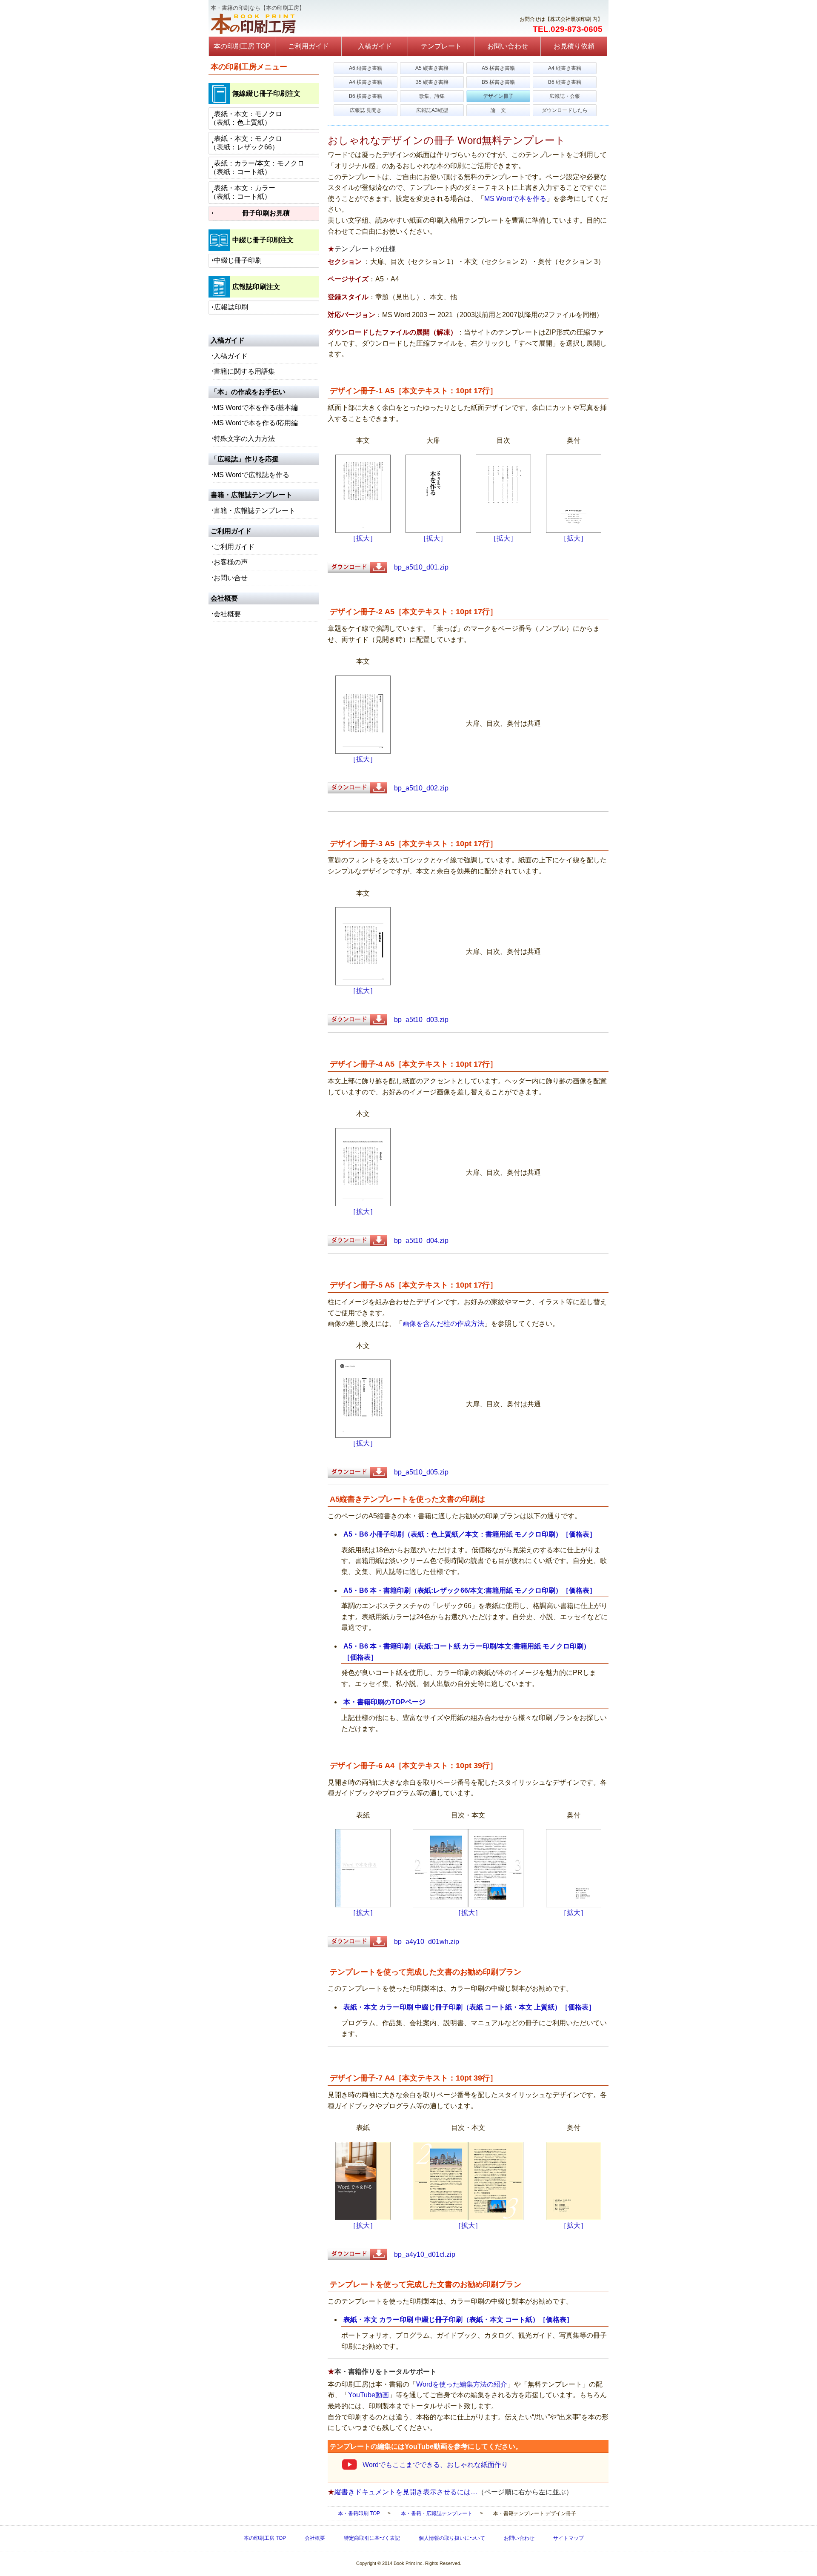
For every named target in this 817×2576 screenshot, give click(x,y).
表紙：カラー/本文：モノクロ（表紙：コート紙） (257, 167)
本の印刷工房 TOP (242, 46)
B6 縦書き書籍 (565, 82)
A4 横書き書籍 (366, 82)
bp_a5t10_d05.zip (418, 1472)
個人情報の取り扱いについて (452, 2538)
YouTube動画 (369, 2395)
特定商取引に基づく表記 (372, 2538)
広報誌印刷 (231, 307)
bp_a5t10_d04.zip (418, 1241)
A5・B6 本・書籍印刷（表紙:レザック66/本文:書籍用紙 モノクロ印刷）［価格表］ (470, 1590)
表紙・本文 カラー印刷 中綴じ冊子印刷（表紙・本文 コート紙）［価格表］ (458, 2320)
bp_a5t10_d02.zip (418, 788)
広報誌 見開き (366, 110)
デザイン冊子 (498, 96)
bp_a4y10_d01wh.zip (423, 1942)
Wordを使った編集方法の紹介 (462, 2384)
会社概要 (227, 614)
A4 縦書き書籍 (565, 68)
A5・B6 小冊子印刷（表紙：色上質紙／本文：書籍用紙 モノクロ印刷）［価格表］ (470, 1534)
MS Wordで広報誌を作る (251, 475)
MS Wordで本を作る (515, 199)
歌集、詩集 (432, 96)
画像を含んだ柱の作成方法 (443, 1324)
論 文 (498, 110)
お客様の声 (231, 562)
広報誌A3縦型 (432, 110)
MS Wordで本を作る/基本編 (256, 408)
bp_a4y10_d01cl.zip (421, 2254)
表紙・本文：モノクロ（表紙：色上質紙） (246, 118)
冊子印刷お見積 (266, 213)
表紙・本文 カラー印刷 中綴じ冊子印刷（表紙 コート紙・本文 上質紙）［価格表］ (469, 2007)
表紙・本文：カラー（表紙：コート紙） (243, 192)
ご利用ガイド (309, 46)
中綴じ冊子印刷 (238, 260)
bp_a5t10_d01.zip (418, 567)
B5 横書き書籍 (498, 82)
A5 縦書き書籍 (432, 68)
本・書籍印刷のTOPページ (384, 1702)
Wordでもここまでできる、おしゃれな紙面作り (435, 2465)
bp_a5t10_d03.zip (418, 1020)
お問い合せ (231, 578)
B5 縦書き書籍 (432, 82)
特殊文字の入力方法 (244, 439)
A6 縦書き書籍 (366, 68)
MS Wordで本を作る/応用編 (256, 423)
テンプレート (441, 46)
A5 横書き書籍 (498, 68)
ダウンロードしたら (565, 110)
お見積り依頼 (574, 46)
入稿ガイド (375, 46)
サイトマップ (568, 2538)
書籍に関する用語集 (244, 371)
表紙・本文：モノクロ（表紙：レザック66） (246, 143)
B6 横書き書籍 (366, 96)
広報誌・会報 (565, 96)
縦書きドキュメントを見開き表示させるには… (406, 2492)
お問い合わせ (508, 46)
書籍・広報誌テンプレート (254, 511)
